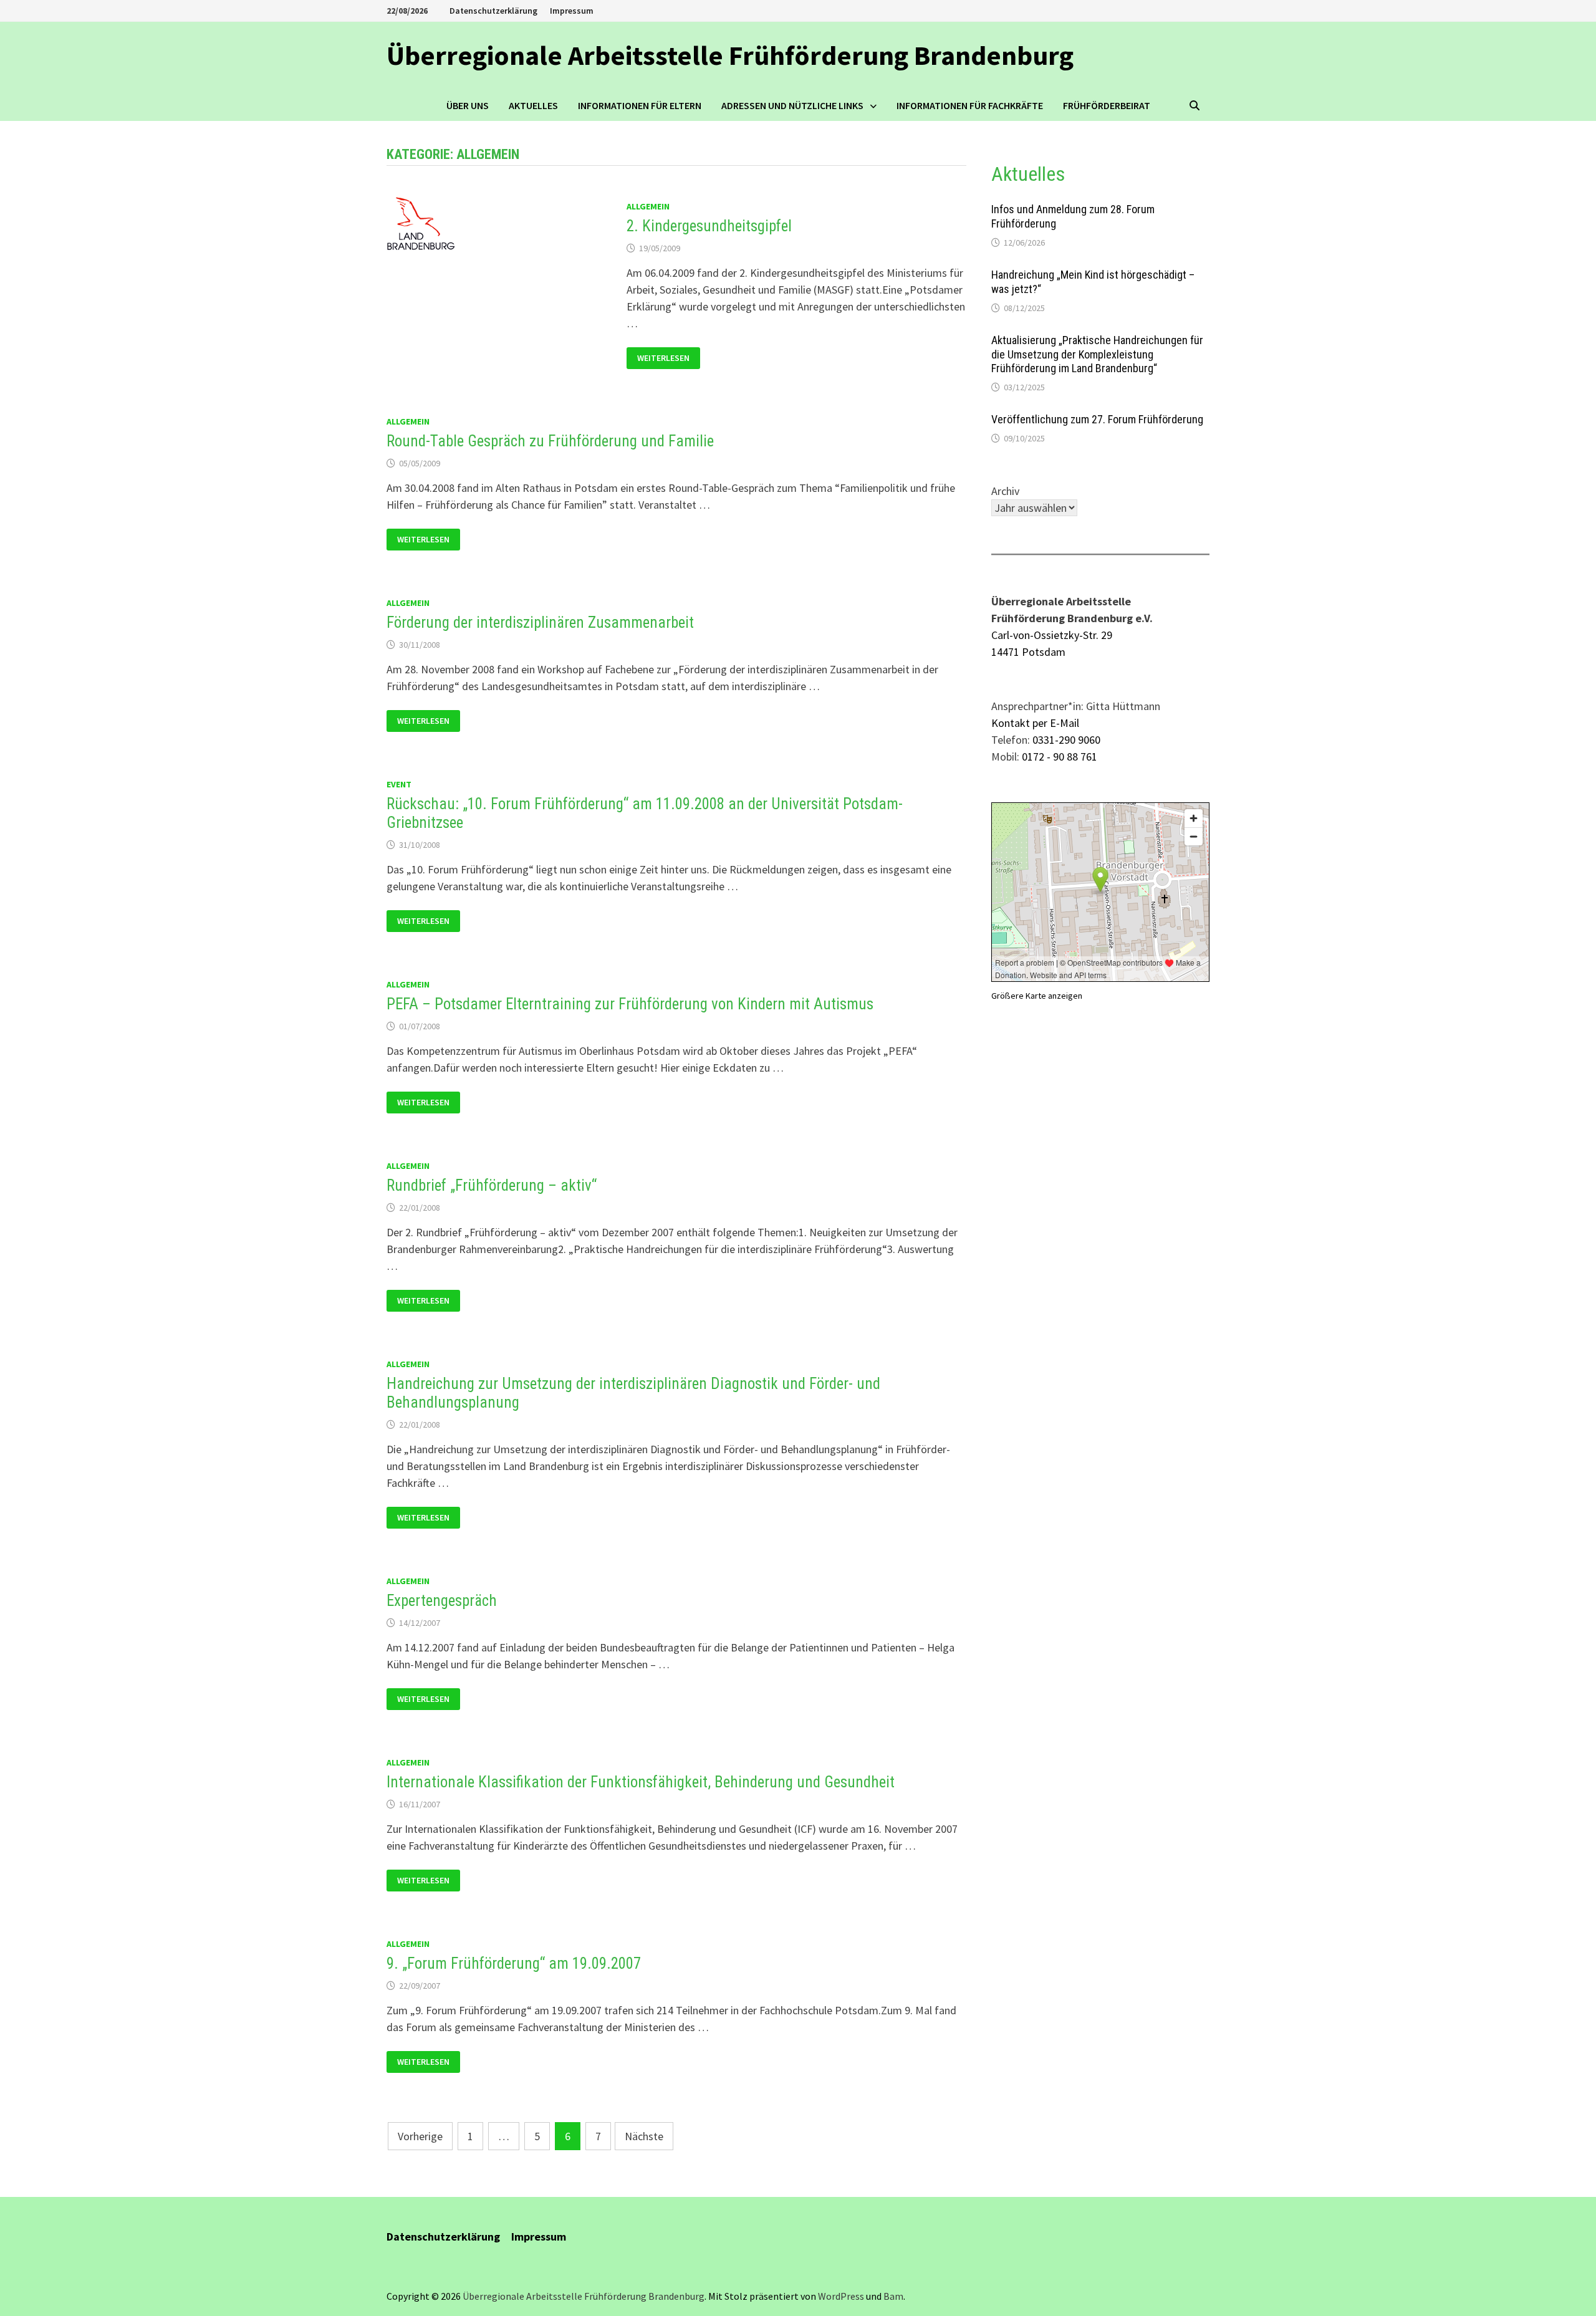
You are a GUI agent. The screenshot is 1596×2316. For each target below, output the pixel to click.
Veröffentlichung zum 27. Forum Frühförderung (1097, 419)
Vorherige (420, 2136)
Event (399, 784)
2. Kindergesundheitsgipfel (709, 226)
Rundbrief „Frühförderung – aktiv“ (492, 1185)
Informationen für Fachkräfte (970, 105)
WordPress (841, 2296)
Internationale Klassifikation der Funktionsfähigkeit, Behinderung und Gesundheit (641, 1782)
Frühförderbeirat (1107, 105)
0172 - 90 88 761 (1060, 757)
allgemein (648, 206)
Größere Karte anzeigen (1037, 996)
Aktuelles (533, 105)
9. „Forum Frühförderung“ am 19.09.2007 (514, 1963)
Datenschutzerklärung (493, 11)
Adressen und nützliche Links (792, 105)
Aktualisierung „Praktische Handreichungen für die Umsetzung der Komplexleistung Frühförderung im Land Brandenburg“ (1097, 354)
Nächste (644, 2136)
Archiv (1005, 491)
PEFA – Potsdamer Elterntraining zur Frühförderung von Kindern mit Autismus (630, 1004)
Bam (893, 2296)
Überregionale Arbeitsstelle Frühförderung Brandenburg (730, 55)
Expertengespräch (442, 1601)
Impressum (572, 11)
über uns (468, 105)
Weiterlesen (668, 357)
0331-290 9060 (1066, 740)
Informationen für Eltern (640, 105)
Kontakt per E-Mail (1035, 723)
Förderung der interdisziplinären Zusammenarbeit (540, 622)
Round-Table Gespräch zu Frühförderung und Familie (550, 441)
